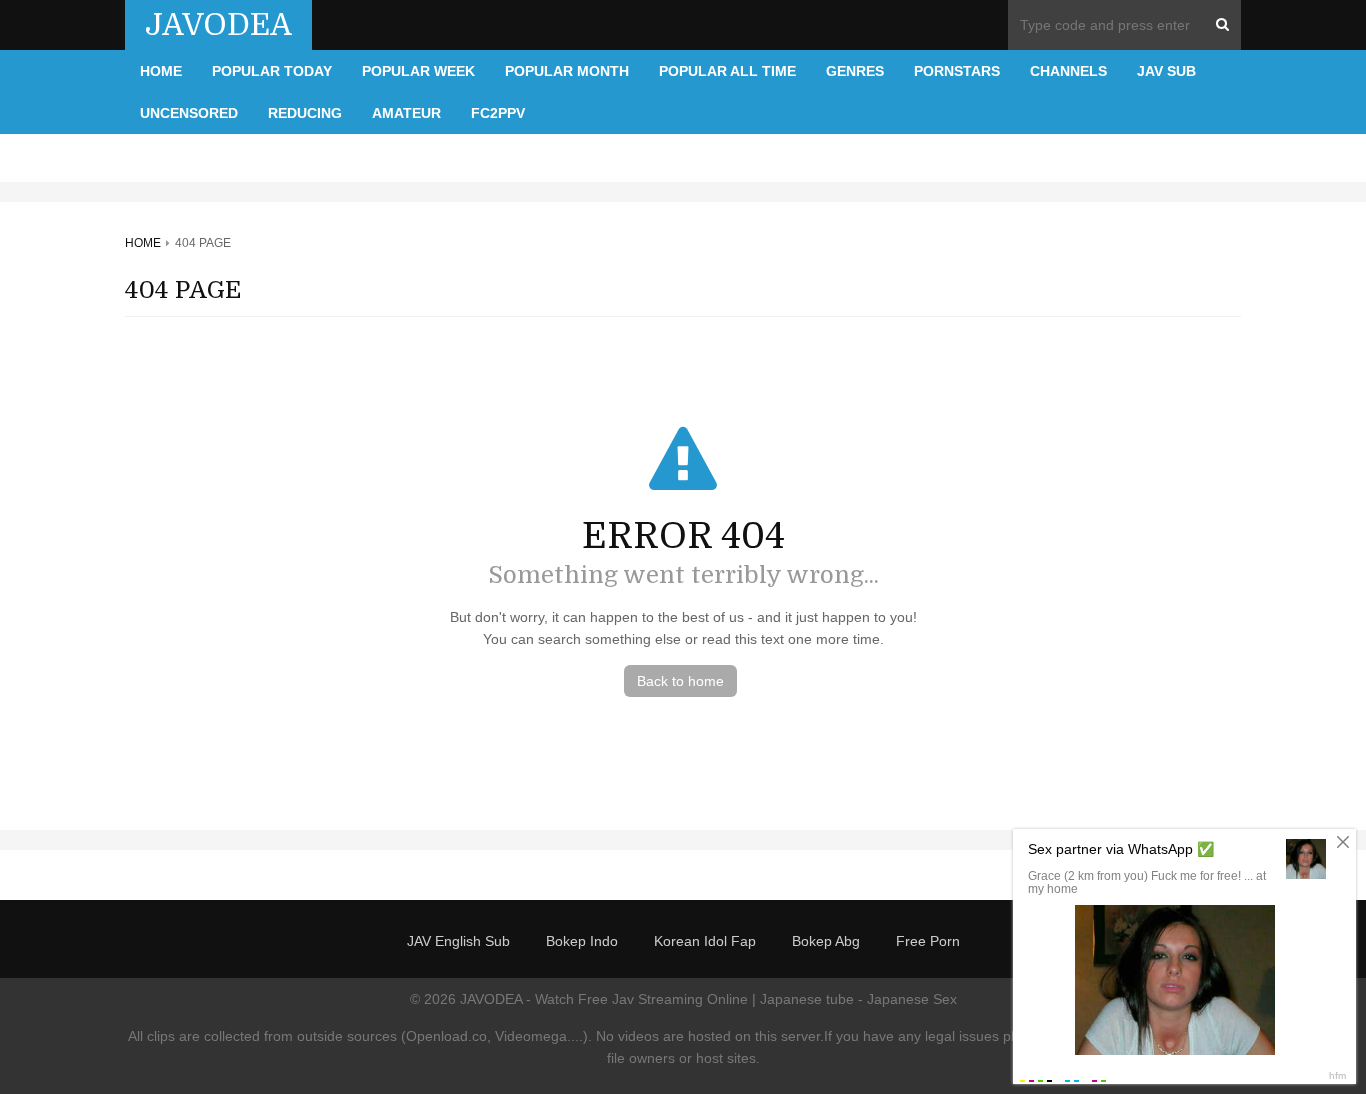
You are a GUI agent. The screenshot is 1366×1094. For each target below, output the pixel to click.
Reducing (305, 113)
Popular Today (272, 71)
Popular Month (567, 71)
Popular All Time (727, 71)
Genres (855, 71)
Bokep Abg (826, 941)
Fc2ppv (498, 113)
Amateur (406, 113)
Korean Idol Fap (705, 941)
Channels (1068, 71)
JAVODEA (218, 25)
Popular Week (418, 71)
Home (161, 71)
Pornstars (957, 71)
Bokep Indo (582, 941)
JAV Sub (1166, 71)
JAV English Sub (458, 941)
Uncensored (189, 113)
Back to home (680, 681)
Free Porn (928, 941)
